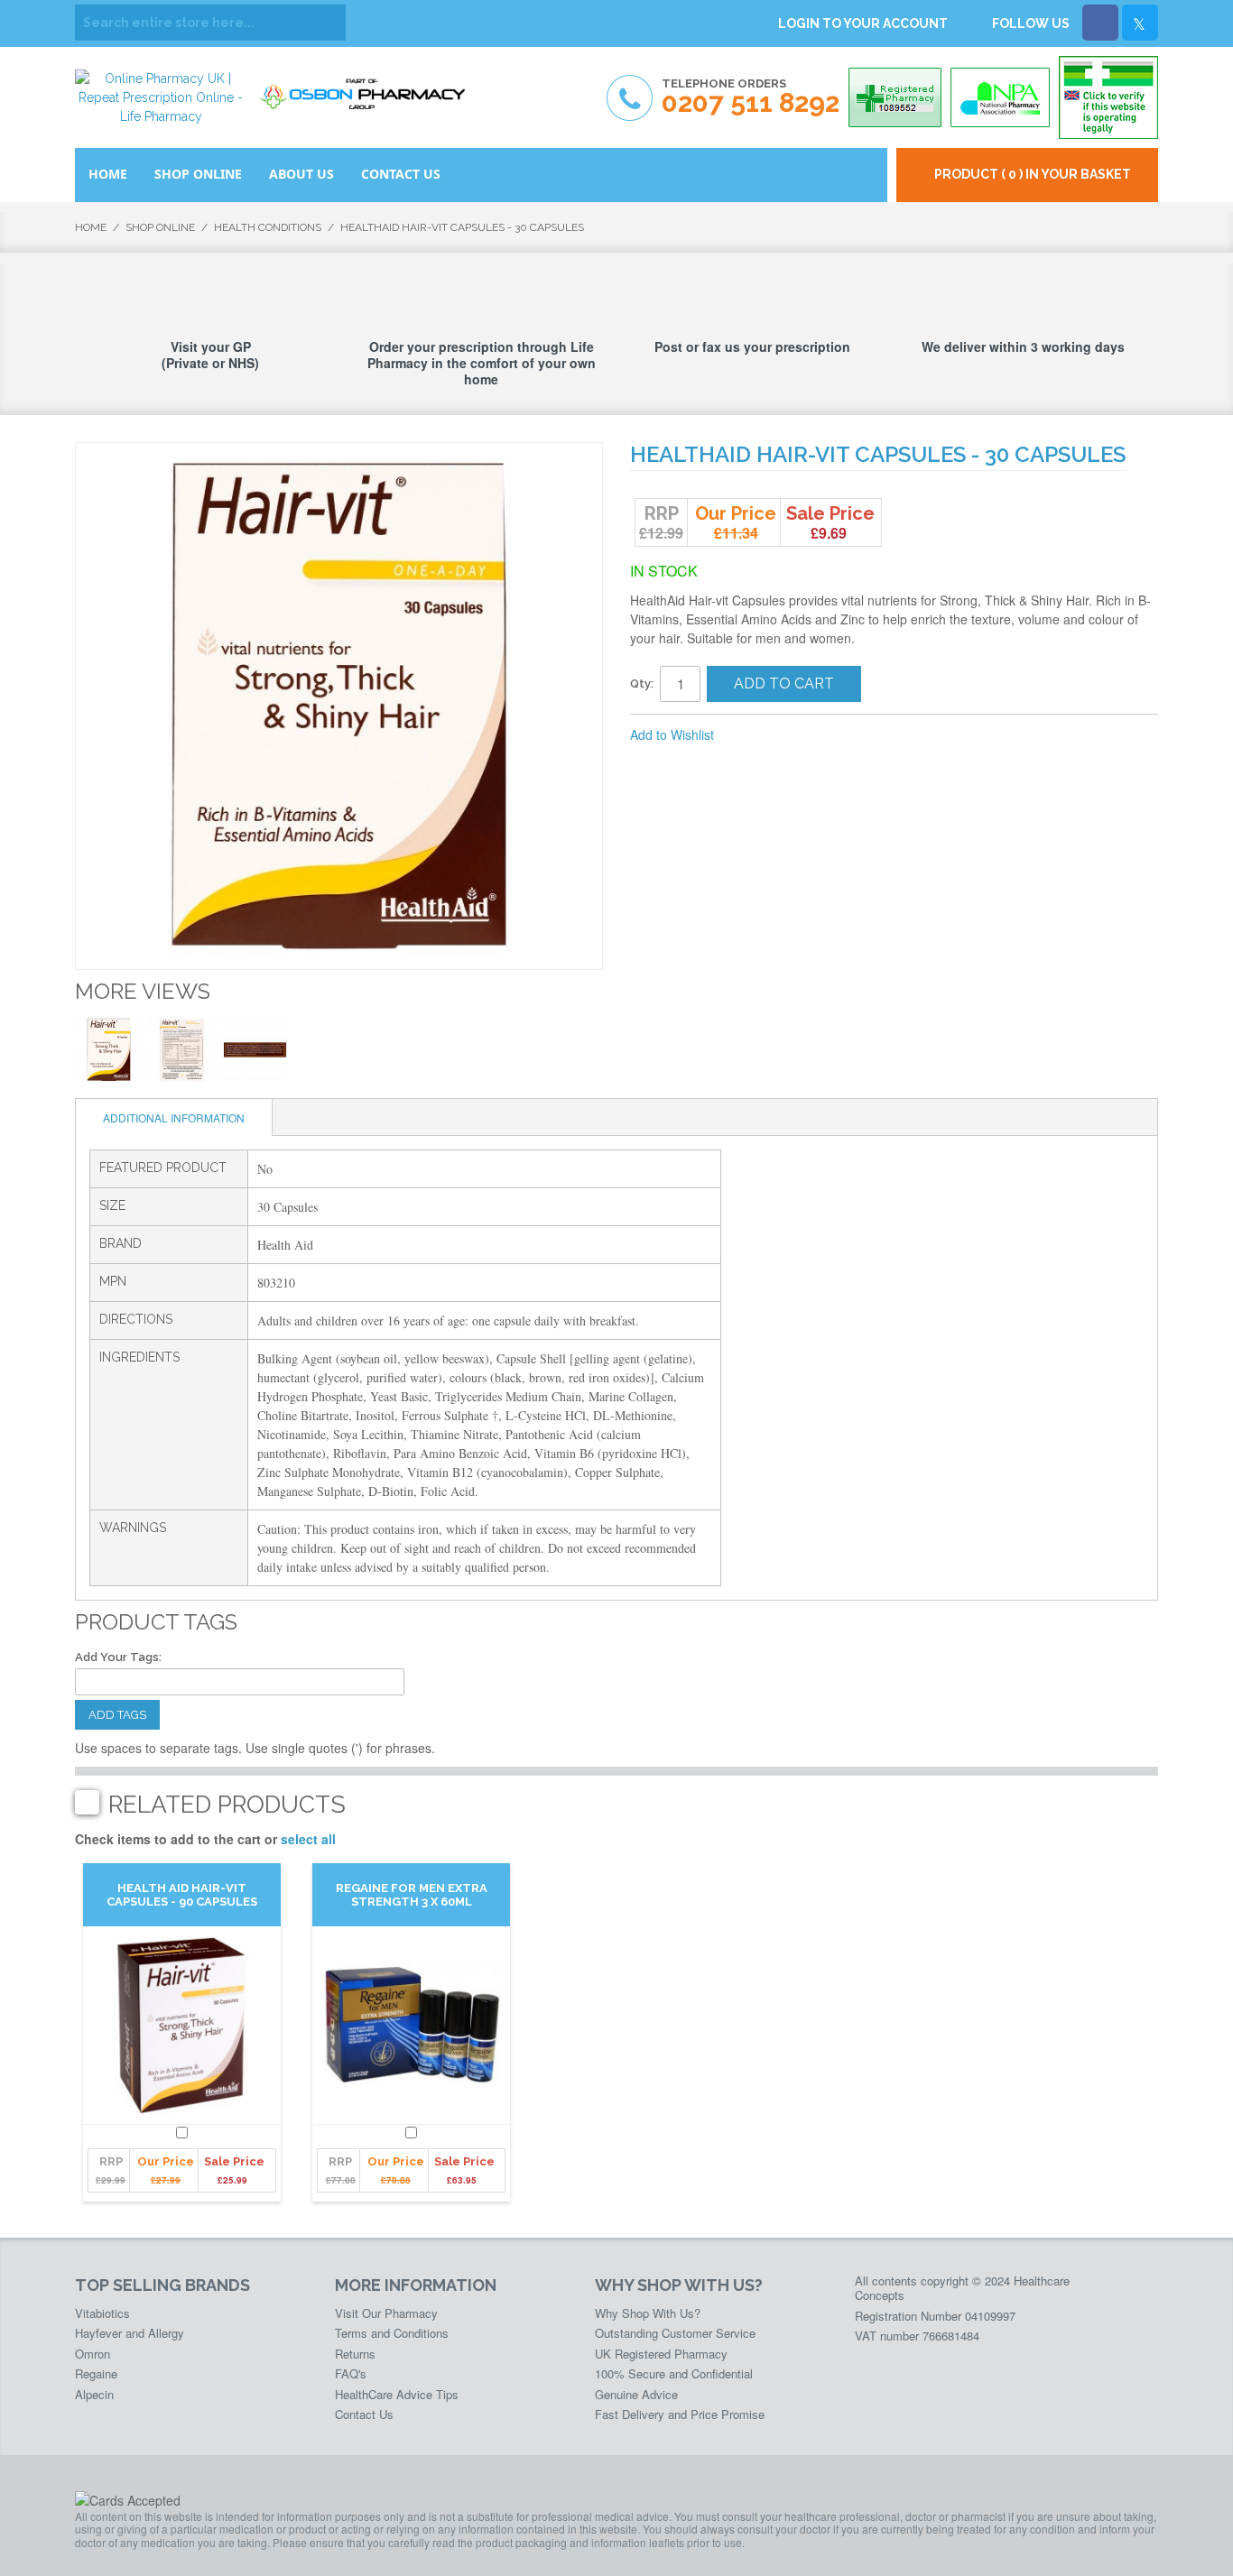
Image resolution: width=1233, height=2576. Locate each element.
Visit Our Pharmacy (386, 2313)
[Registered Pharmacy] (895, 97)
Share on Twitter (824, 735)
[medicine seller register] (1108, 97)
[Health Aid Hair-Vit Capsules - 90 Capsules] (182, 2026)
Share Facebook (788, 735)
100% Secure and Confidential (674, 2373)
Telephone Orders (751, 97)
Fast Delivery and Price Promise (680, 2414)
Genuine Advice (636, 2394)
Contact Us (364, 2414)
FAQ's (351, 2373)
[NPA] (1000, 97)
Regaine (96, 2373)
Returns (355, 2354)
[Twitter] (1140, 23)
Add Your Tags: (118, 1657)
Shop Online (160, 227)
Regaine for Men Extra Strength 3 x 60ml (412, 1895)
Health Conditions (268, 227)
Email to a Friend (752, 735)
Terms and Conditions (392, 2333)
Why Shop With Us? (648, 2313)
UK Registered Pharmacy (661, 2354)
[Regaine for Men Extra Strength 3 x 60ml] (411, 2026)
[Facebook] (1100, 23)
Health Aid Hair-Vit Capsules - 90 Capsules (182, 1895)
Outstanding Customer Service (675, 2333)
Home (91, 227)
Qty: (642, 683)
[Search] (328, 23)
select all (308, 1839)
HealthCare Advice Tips (397, 2394)
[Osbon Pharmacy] (368, 88)
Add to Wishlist (672, 734)
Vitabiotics (102, 2313)
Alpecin (94, 2394)
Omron (93, 2354)
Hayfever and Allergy (130, 2333)
